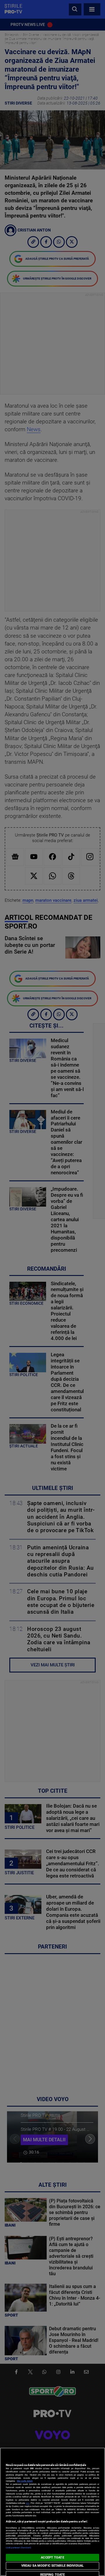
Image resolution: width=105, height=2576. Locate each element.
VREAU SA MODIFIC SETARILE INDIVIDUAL (52, 2566)
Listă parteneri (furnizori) (19, 2548)
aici (28, 2503)
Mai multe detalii (25, 2481)
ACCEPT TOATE (52, 2558)
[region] (52, 2512)
